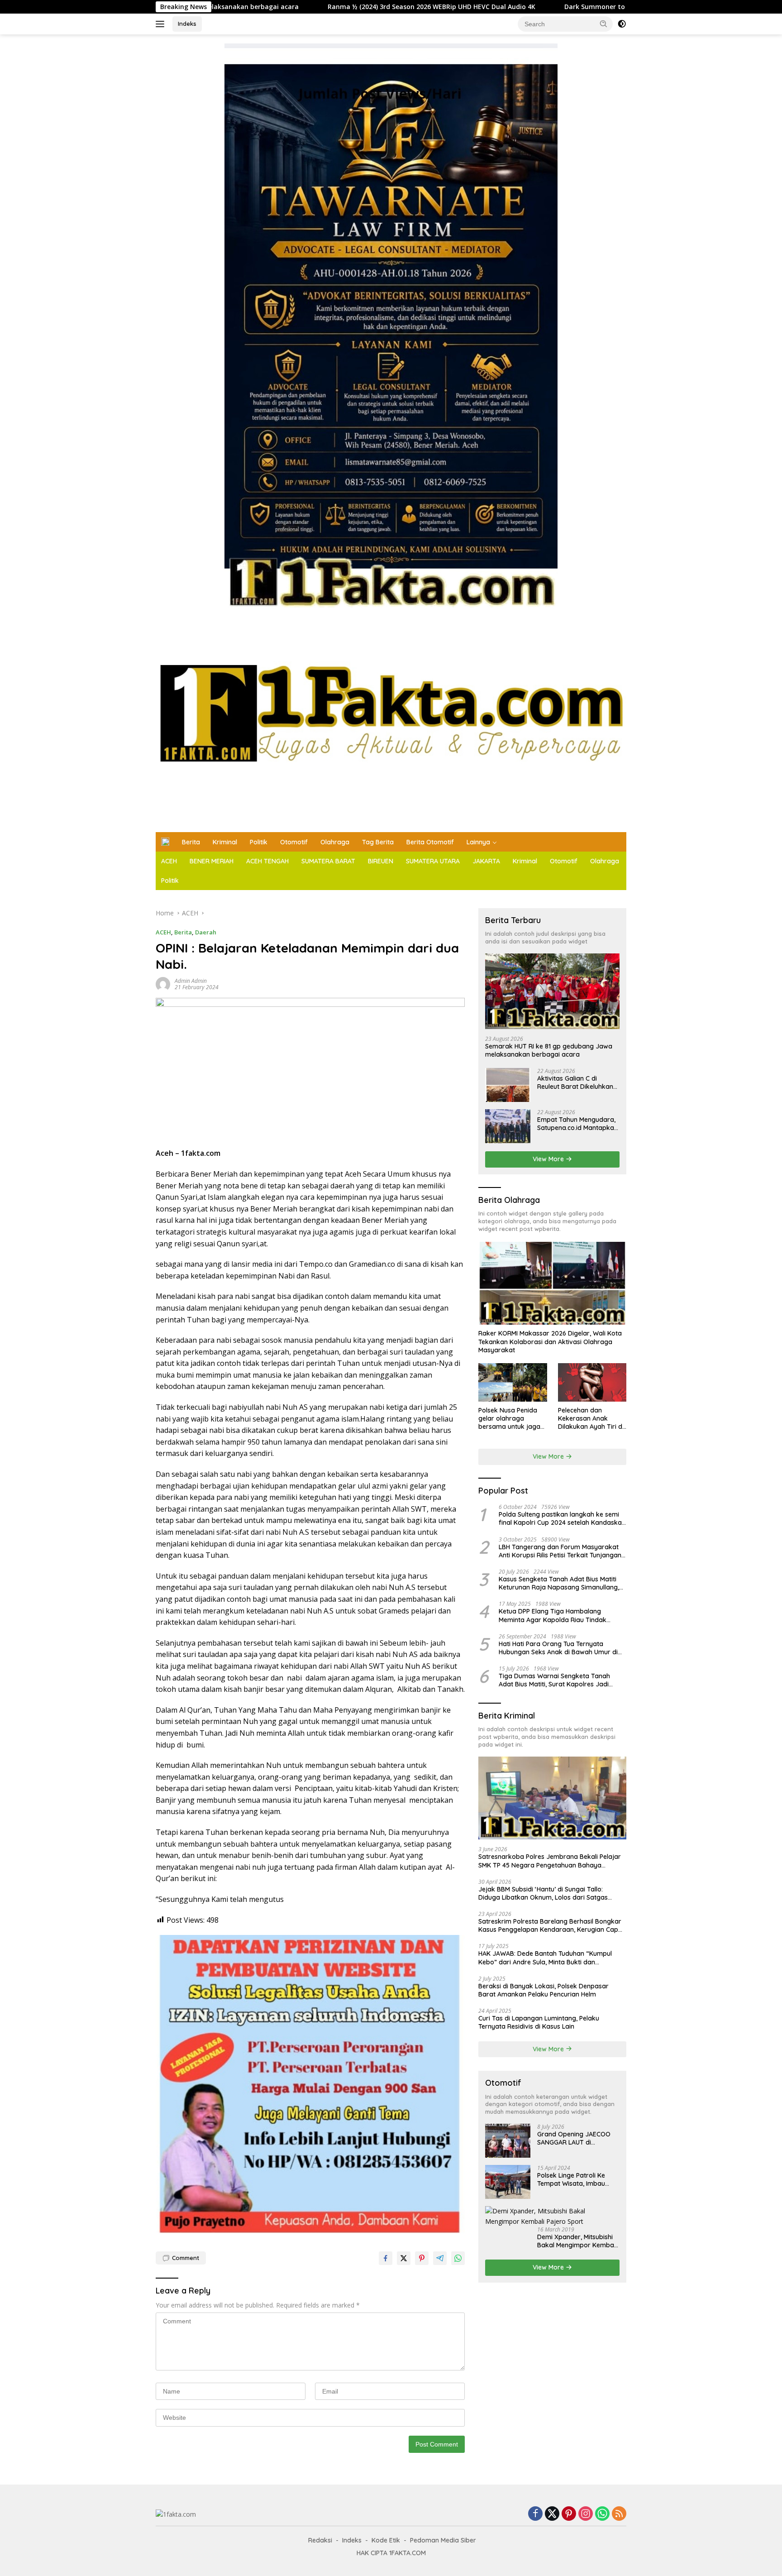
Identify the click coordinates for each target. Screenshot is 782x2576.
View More (549, 1159)
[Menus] (162, 24)
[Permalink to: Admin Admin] (163, 984)
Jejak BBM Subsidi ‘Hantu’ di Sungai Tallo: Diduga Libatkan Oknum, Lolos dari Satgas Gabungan (543, 1893)
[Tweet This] (404, 2258)
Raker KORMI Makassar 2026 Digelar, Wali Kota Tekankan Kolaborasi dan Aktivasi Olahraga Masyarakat (550, 1342)
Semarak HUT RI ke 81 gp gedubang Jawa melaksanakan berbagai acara (549, 1050)
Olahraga (335, 842)
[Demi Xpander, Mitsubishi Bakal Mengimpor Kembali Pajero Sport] (552, 2216)
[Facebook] (535, 2514)
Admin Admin (191, 981)
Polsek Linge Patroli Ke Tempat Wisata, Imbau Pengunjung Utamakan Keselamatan (572, 2179)
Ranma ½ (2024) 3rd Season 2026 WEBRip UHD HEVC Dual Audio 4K (292, 7)
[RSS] (619, 2514)
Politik (259, 842)
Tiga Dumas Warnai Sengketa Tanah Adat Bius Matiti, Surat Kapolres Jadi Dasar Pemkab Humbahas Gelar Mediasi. (560, 1680)
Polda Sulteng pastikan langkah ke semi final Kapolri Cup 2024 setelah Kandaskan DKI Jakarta (562, 1518)
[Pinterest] (569, 2514)
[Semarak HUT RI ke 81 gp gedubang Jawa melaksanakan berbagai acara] (552, 991)
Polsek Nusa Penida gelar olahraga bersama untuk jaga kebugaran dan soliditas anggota (509, 1419)
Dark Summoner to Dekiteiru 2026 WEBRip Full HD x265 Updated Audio (536, 7)
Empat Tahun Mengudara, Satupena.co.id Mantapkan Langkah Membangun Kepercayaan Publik (577, 1124)
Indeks (187, 24)
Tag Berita (378, 842)
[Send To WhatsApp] (458, 2258)
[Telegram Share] (440, 2258)
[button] (604, 24)
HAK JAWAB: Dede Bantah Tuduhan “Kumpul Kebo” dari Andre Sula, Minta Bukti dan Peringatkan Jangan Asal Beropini (545, 1958)
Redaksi (320, 2540)
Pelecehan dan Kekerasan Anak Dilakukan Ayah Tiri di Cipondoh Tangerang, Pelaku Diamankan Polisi (591, 1419)
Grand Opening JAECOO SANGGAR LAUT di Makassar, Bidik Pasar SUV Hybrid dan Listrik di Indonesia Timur (577, 2138)
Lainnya (478, 842)
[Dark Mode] (622, 24)
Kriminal (225, 842)
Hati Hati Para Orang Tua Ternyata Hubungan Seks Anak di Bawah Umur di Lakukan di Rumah (558, 1648)
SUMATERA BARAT (328, 861)
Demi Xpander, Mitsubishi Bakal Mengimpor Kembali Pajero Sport (577, 2241)
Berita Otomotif (430, 842)
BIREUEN (381, 861)
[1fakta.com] (391, 721)
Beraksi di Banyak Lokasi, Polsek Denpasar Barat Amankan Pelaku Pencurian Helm (544, 1990)
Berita (191, 842)
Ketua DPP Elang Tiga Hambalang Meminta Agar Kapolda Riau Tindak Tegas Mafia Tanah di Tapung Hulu (553, 1616)
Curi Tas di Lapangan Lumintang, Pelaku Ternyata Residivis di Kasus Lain (539, 2022)
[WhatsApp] (602, 2514)
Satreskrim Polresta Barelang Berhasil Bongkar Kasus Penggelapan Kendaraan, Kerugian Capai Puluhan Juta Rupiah (551, 1925)
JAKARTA (486, 861)
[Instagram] (586, 2514)
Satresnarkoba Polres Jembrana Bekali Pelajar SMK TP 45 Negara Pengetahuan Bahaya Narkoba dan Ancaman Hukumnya (550, 1861)
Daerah (206, 932)
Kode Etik (386, 2540)
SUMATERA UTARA (433, 861)
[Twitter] (552, 2514)
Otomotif (294, 842)
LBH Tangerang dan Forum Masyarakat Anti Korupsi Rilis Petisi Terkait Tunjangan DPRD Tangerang (560, 1551)
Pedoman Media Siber (443, 2540)
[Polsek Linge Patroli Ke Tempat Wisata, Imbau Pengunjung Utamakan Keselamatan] (508, 2182)
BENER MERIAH (212, 861)
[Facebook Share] (386, 2258)
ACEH (169, 861)
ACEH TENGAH (267, 861)
